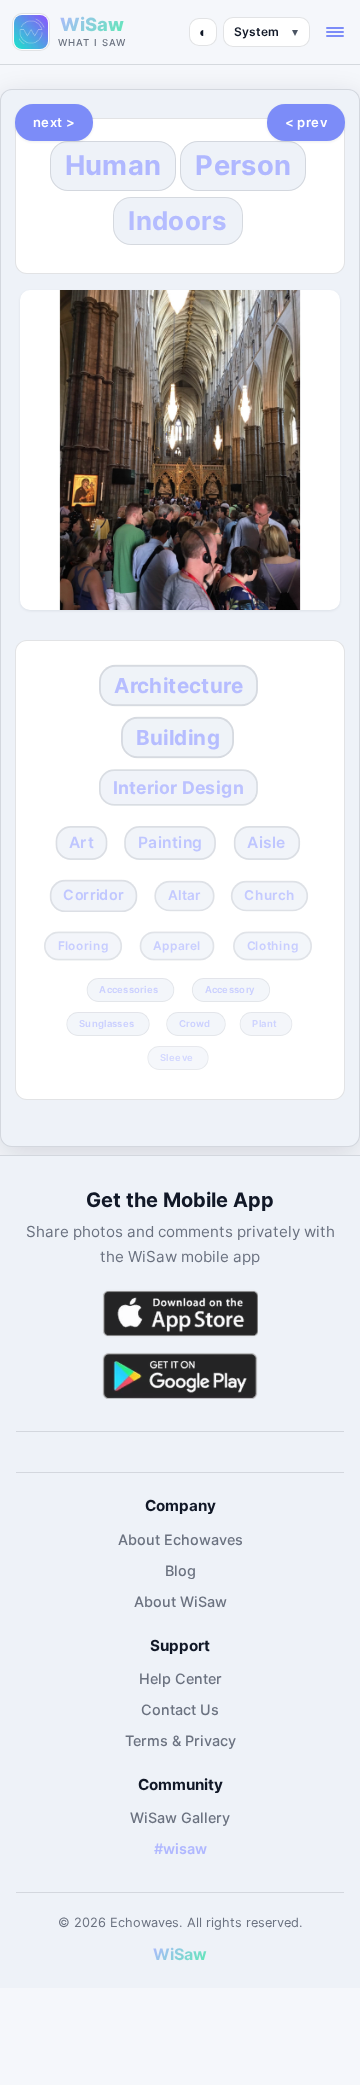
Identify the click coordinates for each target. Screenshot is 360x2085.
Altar (184, 896)
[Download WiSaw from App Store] (180, 1313)
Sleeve (176, 1057)
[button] (335, 32)
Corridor (93, 895)
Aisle (266, 842)
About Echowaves (180, 1539)
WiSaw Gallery (180, 1817)
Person (243, 165)
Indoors (177, 220)
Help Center (180, 1678)
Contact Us (180, 1709)
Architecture (177, 686)
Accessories (128, 989)
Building (178, 737)
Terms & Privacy (180, 1740)
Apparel (178, 945)
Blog (180, 1570)
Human (113, 165)
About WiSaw (180, 1601)
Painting (169, 842)
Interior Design (177, 787)
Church (269, 896)
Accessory (230, 989)
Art (81, 842)
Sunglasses (106, 1023)
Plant (265, 1023)
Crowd (194, 1023)
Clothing (272, 945)
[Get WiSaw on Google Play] (180, 1375)
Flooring (83, 945)
